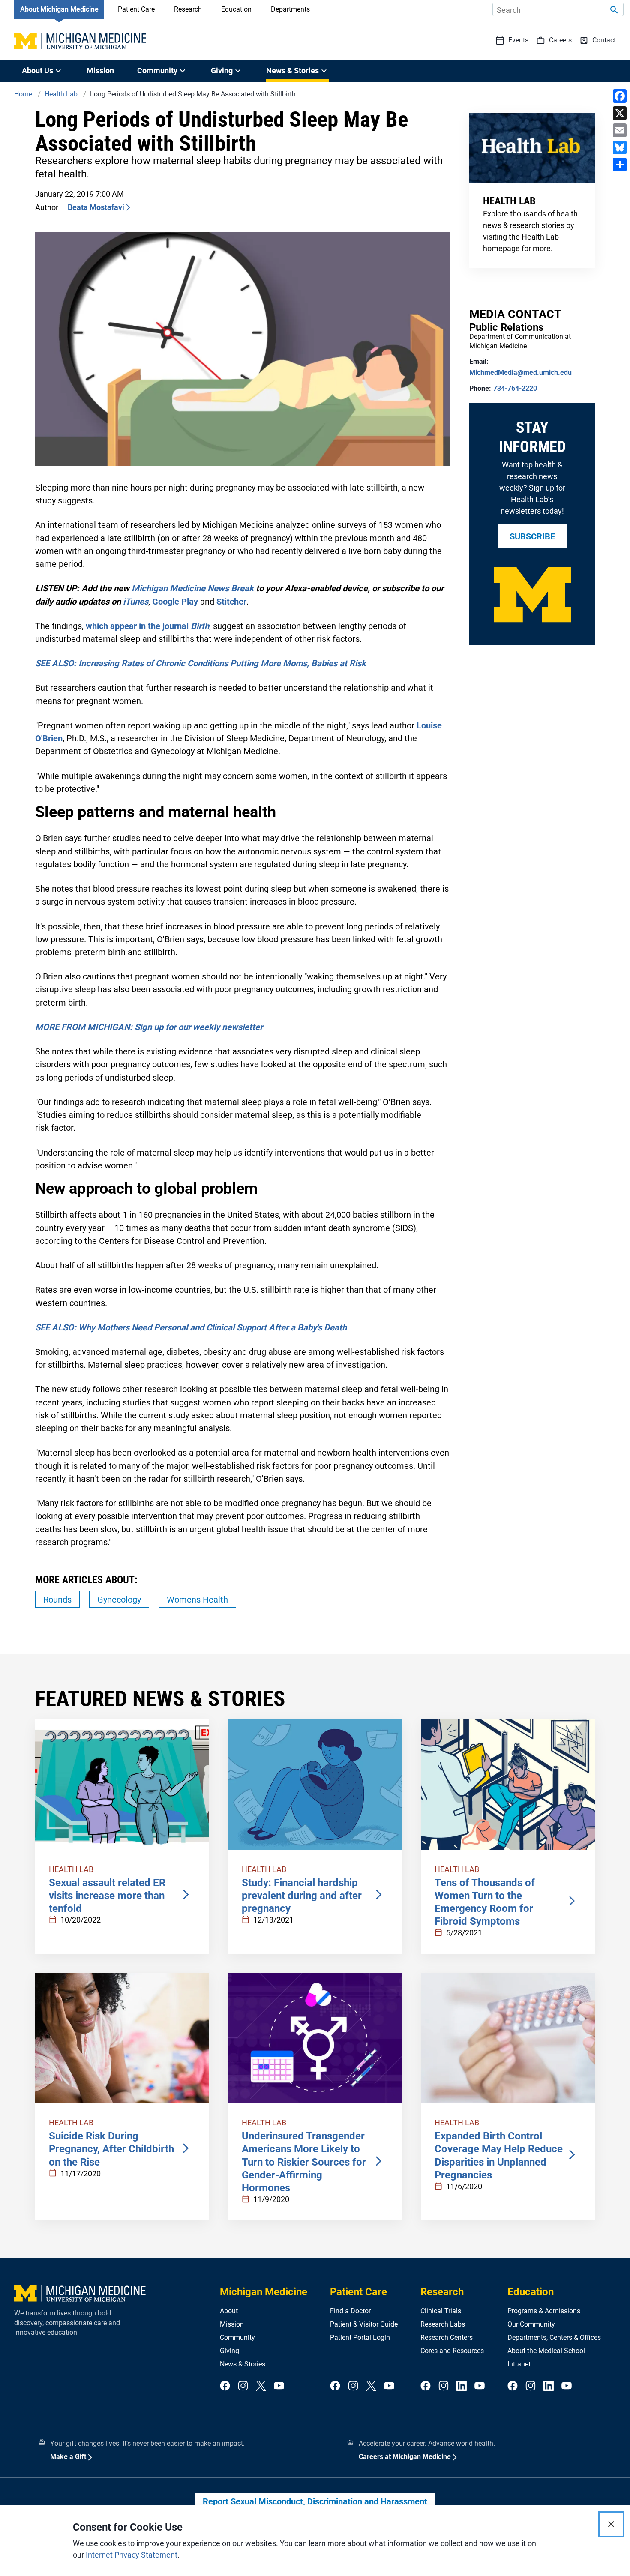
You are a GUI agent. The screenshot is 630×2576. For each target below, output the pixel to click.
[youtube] (279, 2386)
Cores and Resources (452, 2351)
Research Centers (447, 2338)
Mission (100, 70)
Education (236, 9)
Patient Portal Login (360, 2338)
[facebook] (225, 2386)
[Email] (620, 130)
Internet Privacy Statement (132, 2555)
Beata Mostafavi (96, 207)
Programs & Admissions (544, 2311)
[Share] (620, 165)
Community (237, 2338)
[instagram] (243, 2386)
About (229, 2311)
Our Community (531, 2324)
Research (188, 9)
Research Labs (443, 2324)
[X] (620, 113)
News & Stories (243, 2364)
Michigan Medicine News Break (193, 588)
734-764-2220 (515, 388)
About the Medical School (546, 2351)
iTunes (136, 602)
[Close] (611, 2524)
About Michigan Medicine (59, 9)
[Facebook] (620, 96)
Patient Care (136, 9)
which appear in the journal (147, 626)
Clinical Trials (441, 2311)
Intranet (519, 2364)
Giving (229, 2351)
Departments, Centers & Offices (554, 2338)
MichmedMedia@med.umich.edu (520, 373)
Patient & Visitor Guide (364, 2324)
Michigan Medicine (264, 2292)
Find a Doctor (350, 2311)
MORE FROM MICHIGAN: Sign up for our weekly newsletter (149, 1027)
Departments (290, 9)
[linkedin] (462, 2386)
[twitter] (261, 2386)
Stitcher (231, 602)
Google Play (175, 602)
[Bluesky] (620, 147)
